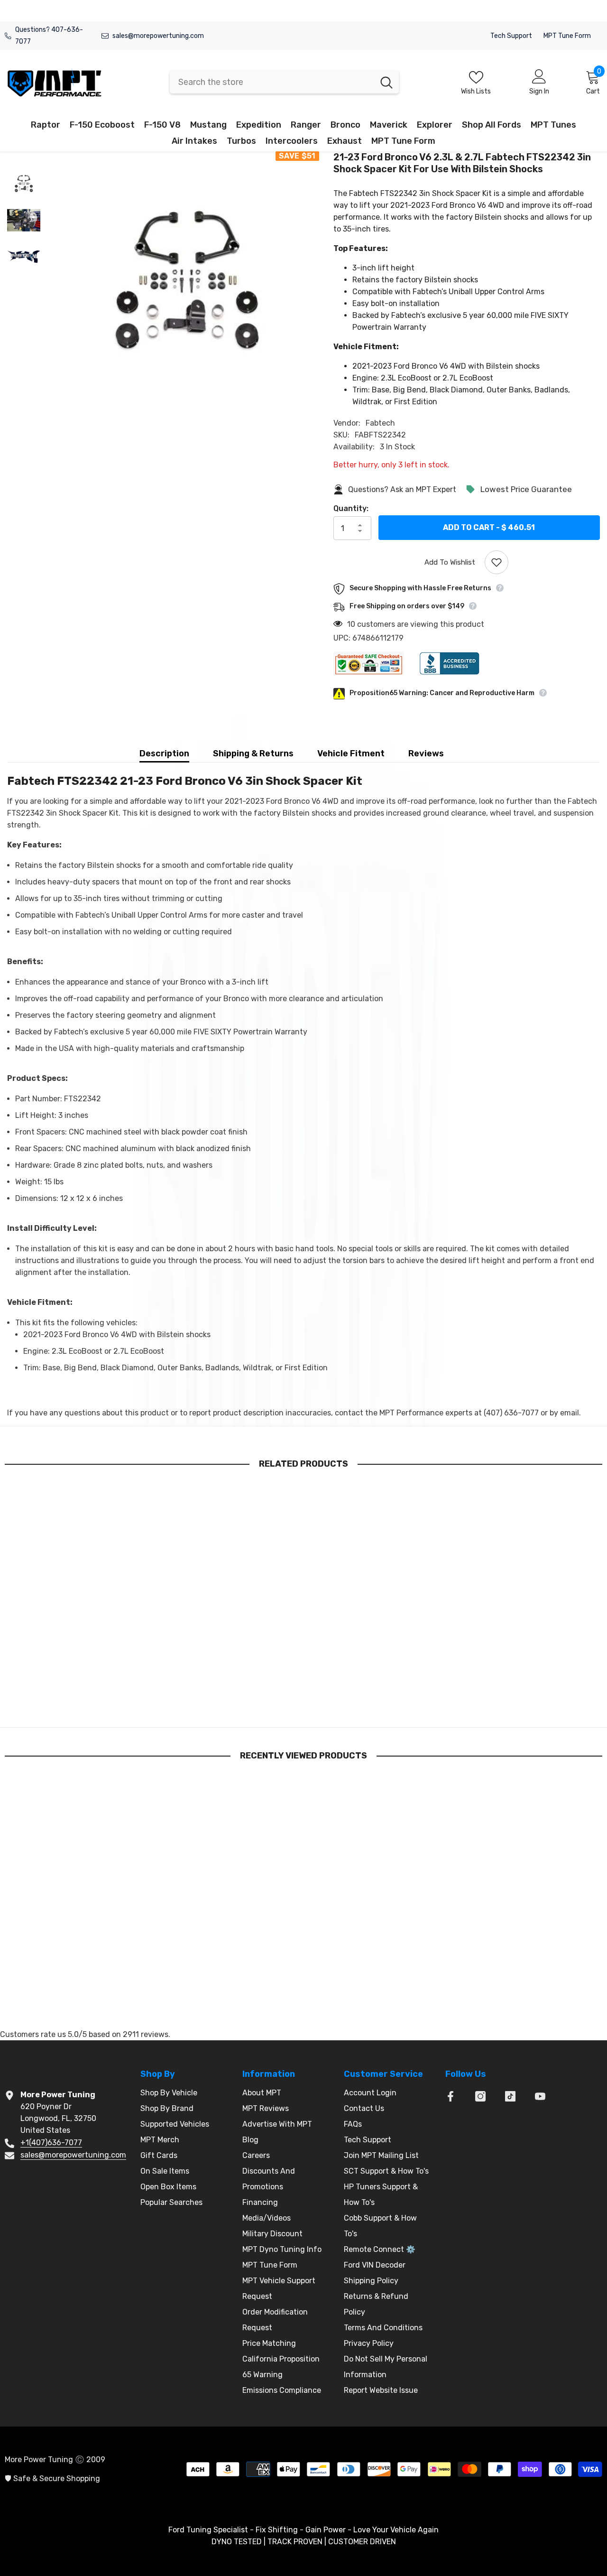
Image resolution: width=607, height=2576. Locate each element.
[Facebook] (451, 2096)
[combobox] (272, 82)
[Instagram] (480, 2096)
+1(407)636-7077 (51, 2143)
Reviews (426, 753)
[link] (74, 1683)
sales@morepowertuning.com (158, 36)
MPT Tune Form (567, 36)
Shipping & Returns (253, 753)
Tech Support (511, 36)
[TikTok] (510, 2096)
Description (164, 753)
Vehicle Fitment (351, 753)
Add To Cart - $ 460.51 (489, 527)
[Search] (284, 82)
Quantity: (351, 508)
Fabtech (380, 423)
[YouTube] (540, 2096)
